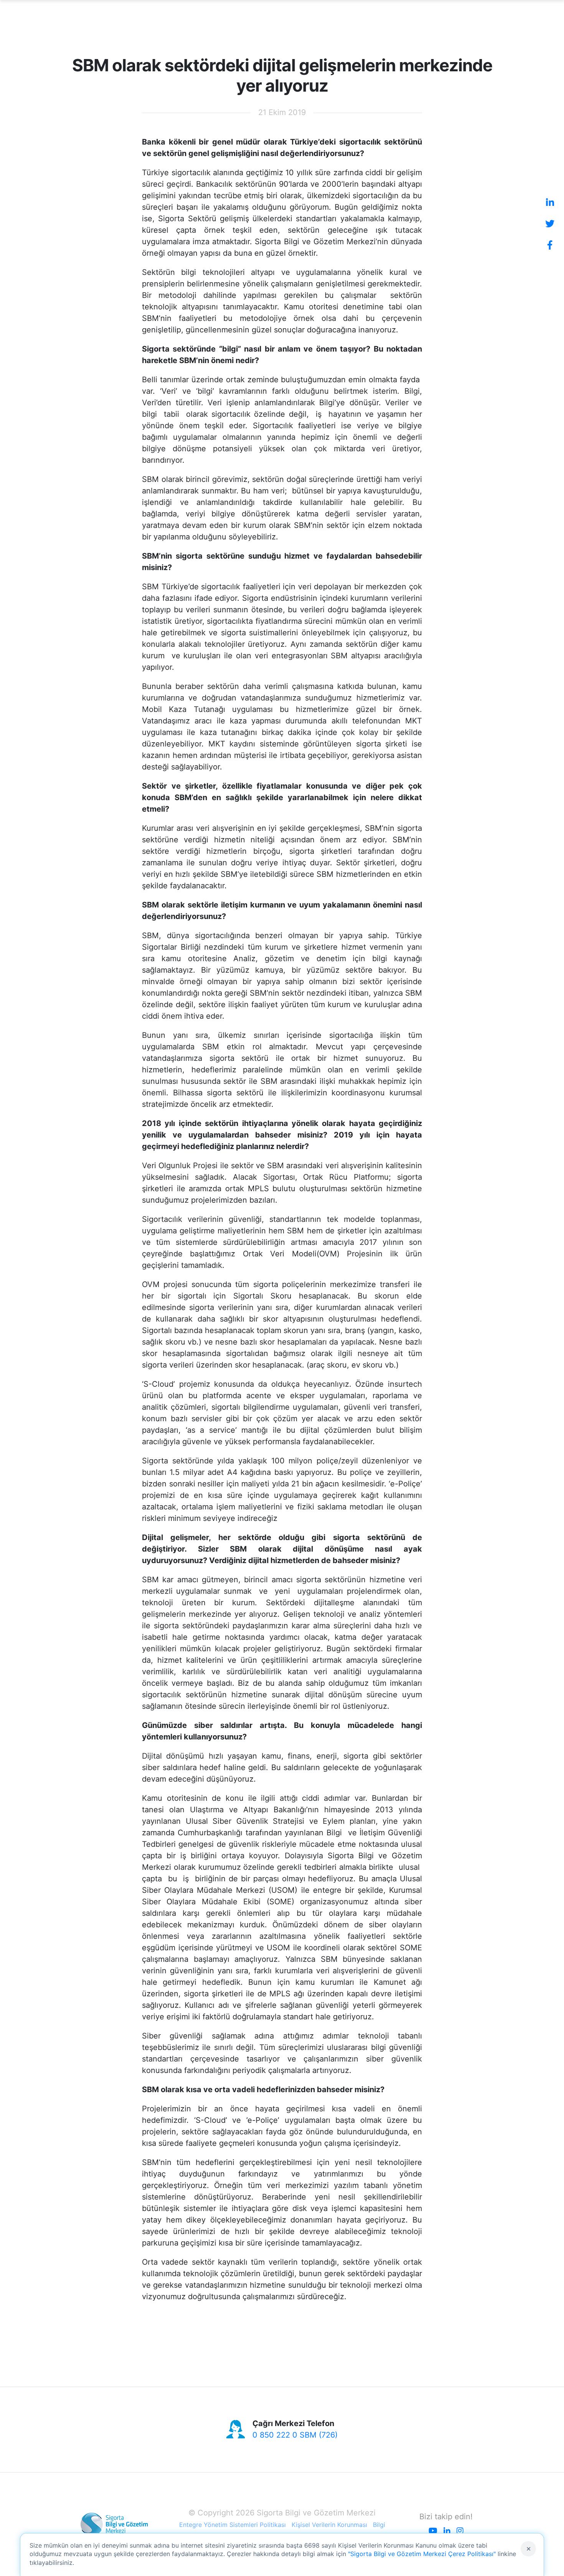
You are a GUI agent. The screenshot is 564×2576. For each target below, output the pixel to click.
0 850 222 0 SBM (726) (295, 2435)
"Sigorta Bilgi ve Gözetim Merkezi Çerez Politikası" (422, 2554)
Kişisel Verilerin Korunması (329, 2525)
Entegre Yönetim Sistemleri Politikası (233, 2525)
